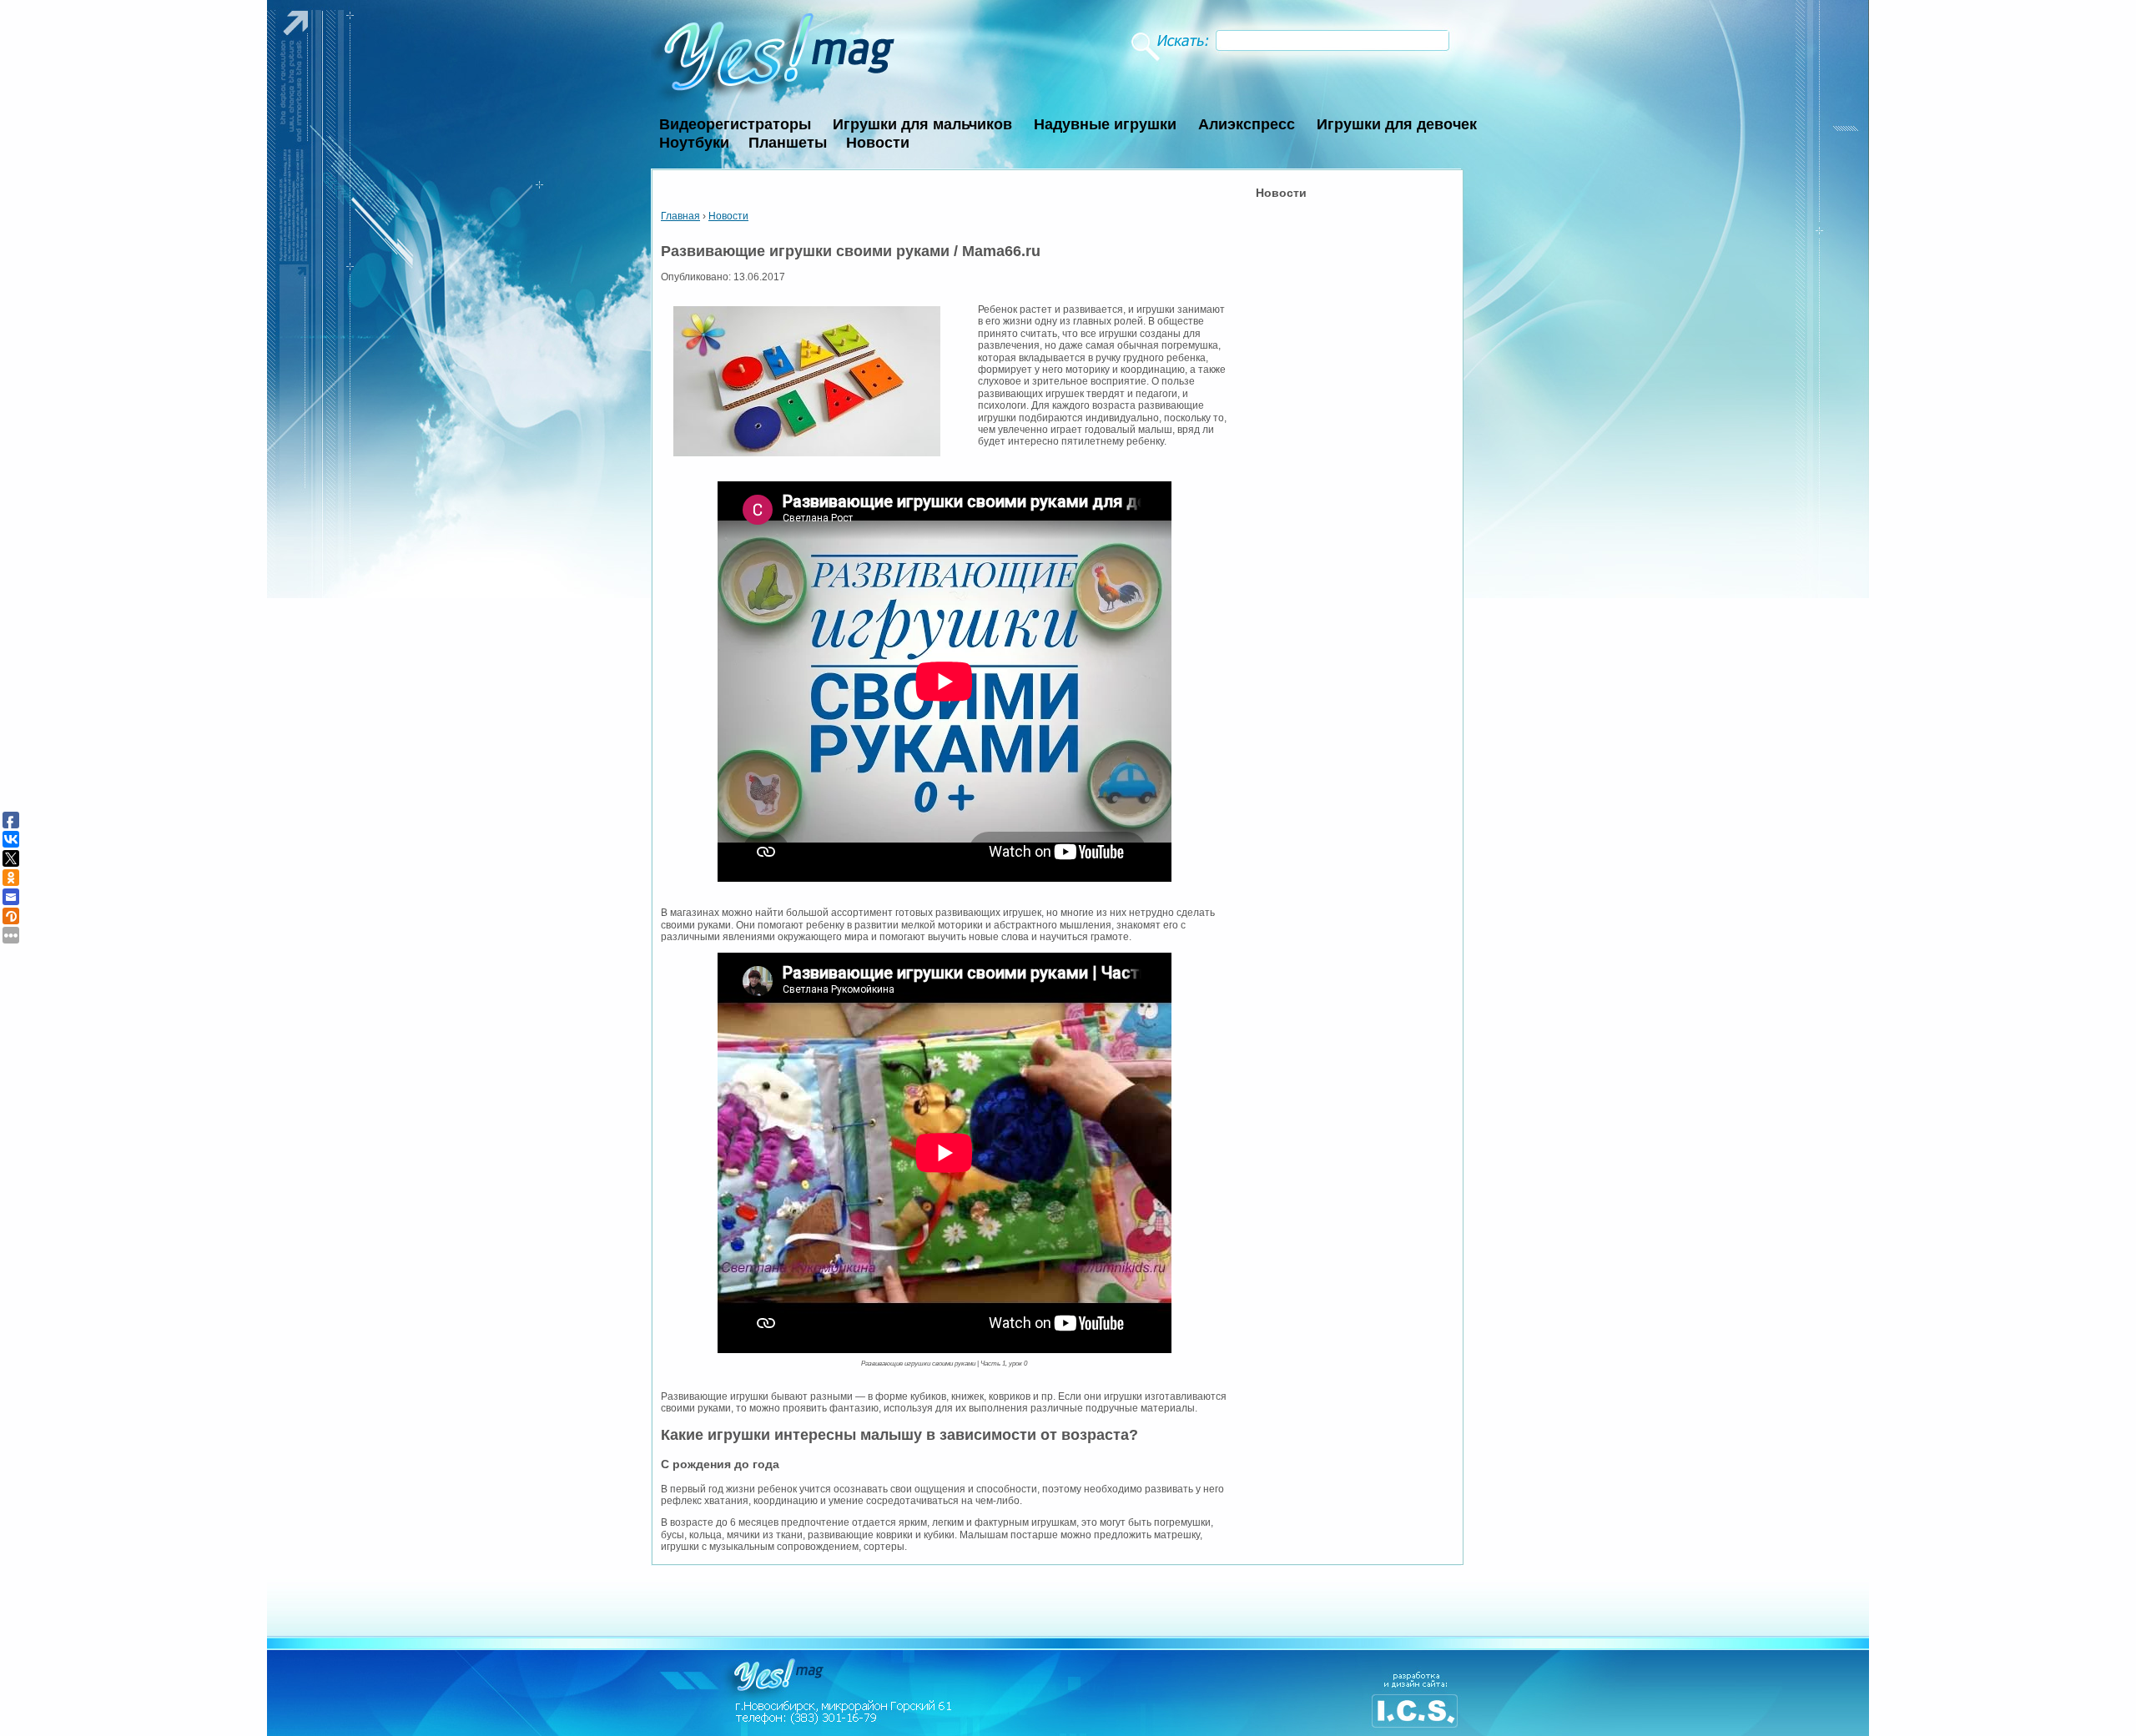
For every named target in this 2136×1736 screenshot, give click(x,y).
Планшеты (788, 143)
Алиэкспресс (1247, 124)
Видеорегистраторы (735, 124)
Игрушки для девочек (1397, 124)
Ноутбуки (694, 143)
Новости (878, 143)
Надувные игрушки (1105, 124)
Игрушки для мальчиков (922, 124)
